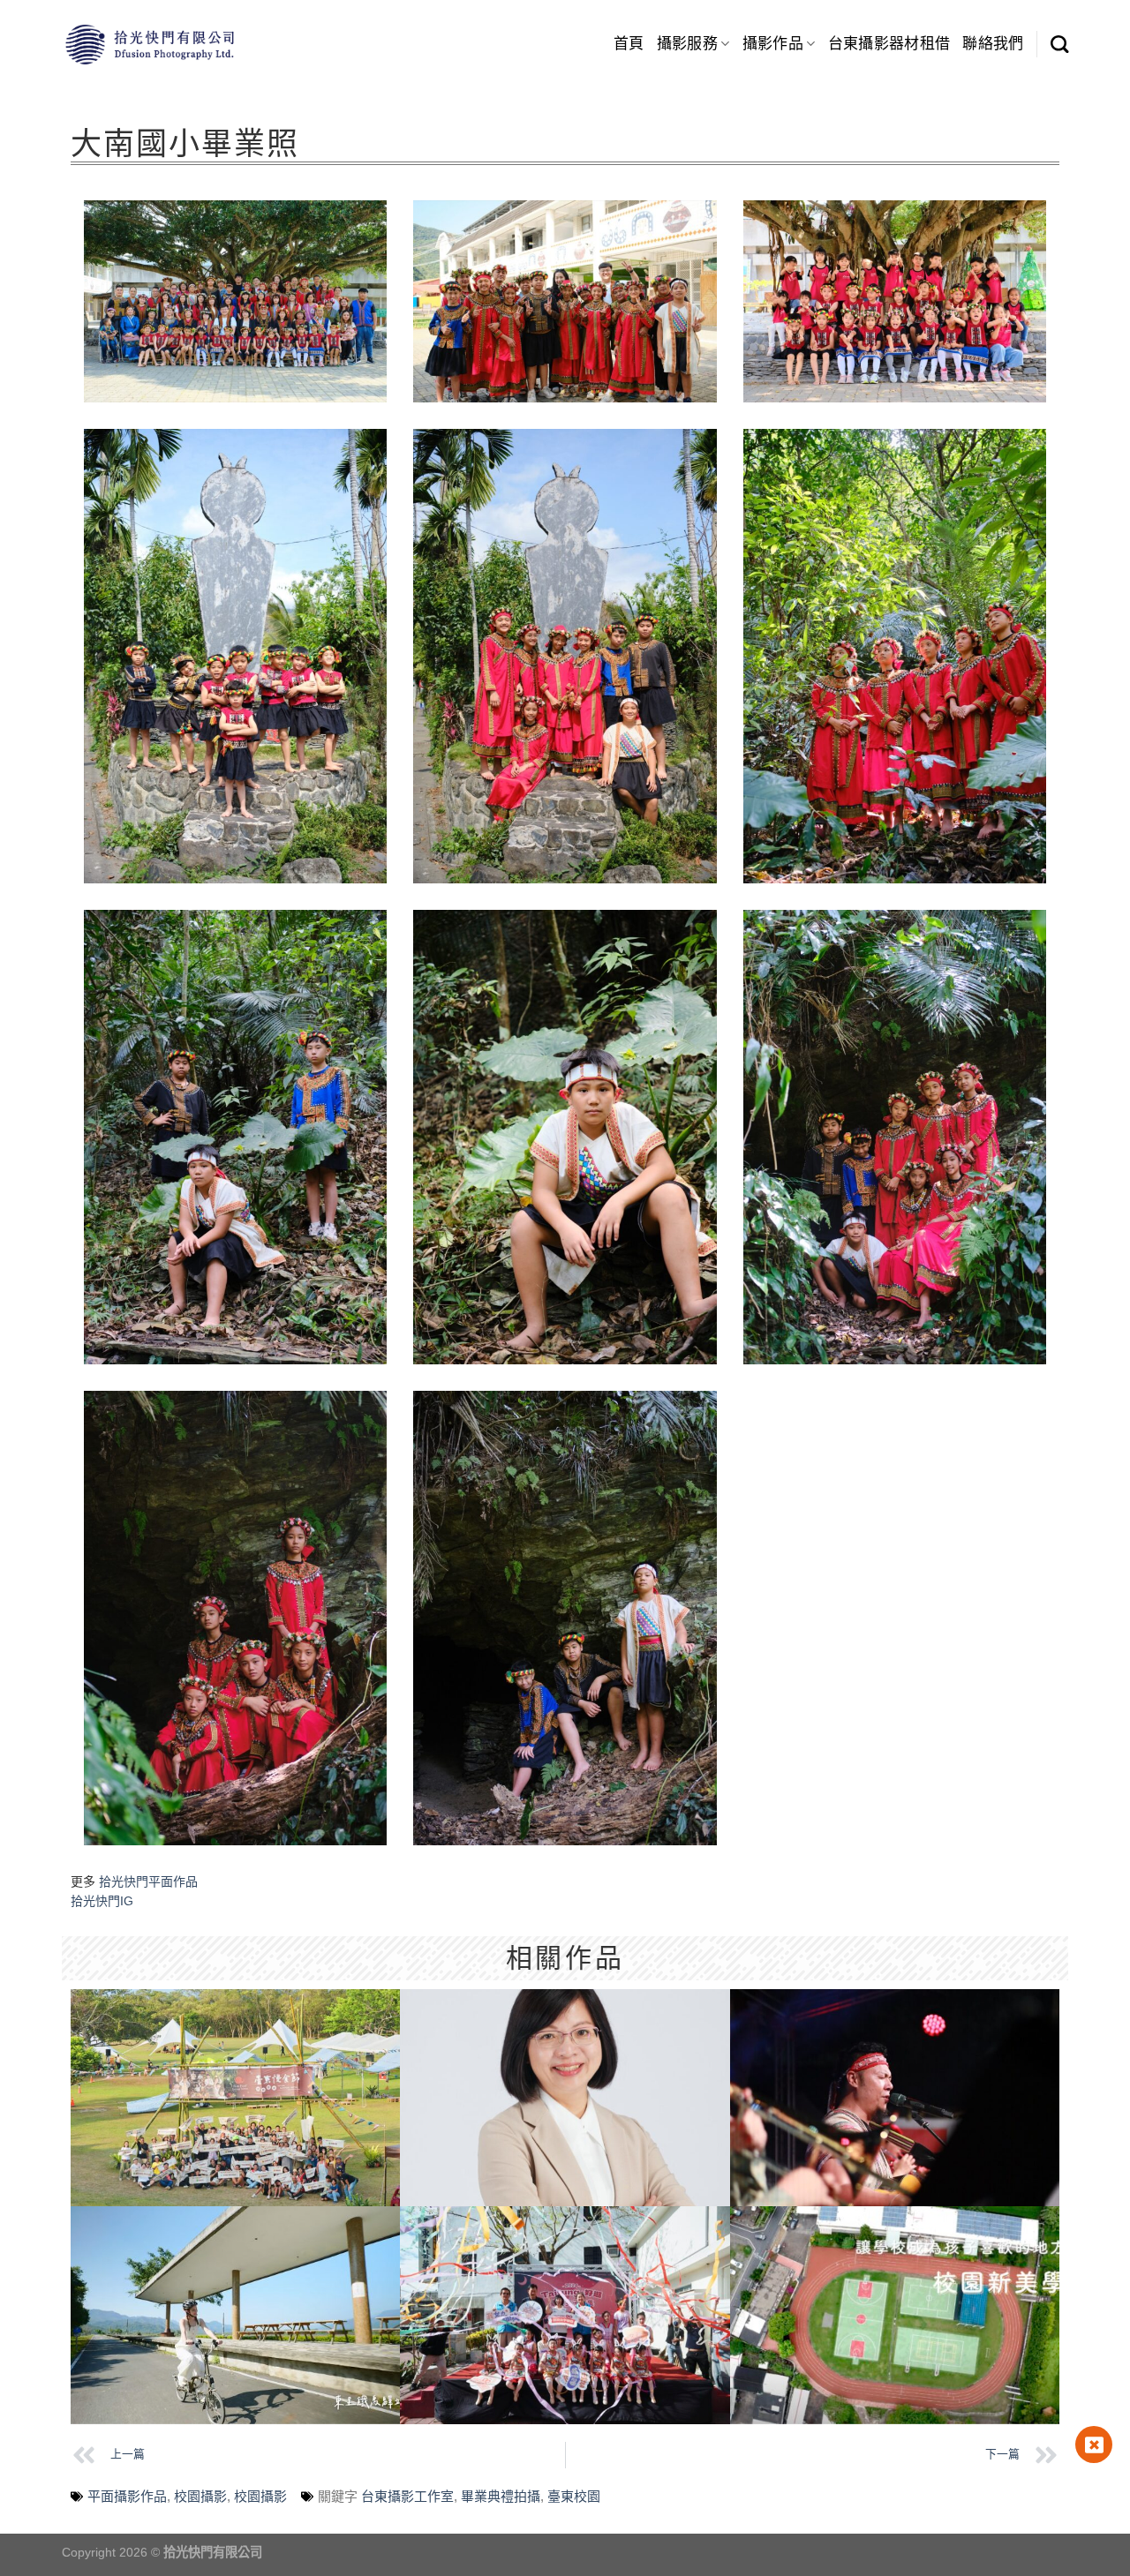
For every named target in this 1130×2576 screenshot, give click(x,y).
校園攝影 (200, 2496)
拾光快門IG (102, 1901)
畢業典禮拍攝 (501, 2496)
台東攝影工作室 (407, 2496)
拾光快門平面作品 (148, 1881)
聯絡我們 (993, 44)
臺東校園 (574, 2496)
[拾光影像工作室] (150, 44)
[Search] (1059, 44)
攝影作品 (773, 44)
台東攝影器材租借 (889, 44)
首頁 (629, 44)
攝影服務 (687, 44)
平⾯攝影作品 (127, 2496)
